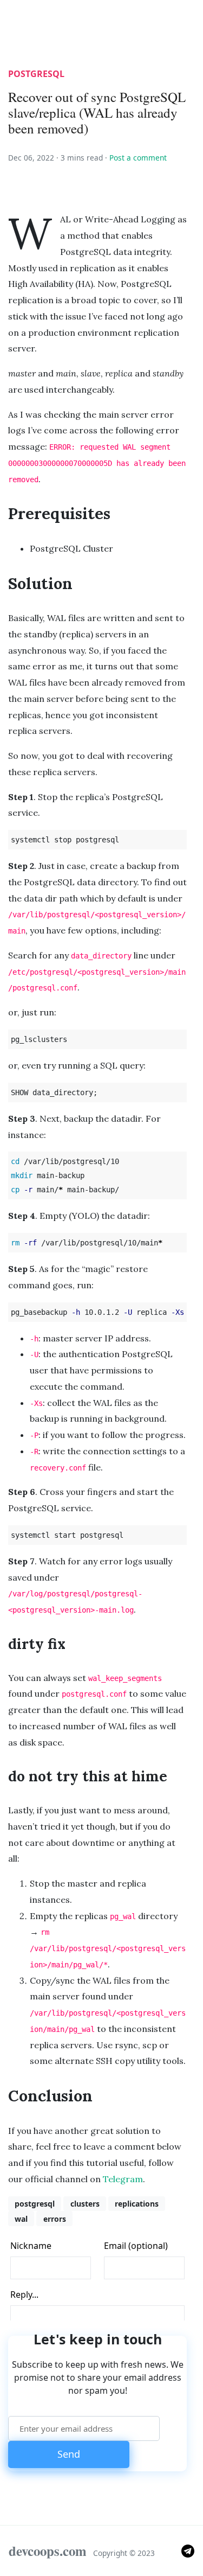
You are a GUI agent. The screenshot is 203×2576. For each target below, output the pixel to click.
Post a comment (138, 158)
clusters (85, 2204)
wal (21, 2219)
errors (55, 2219)
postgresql (36, 74)
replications (137, 2204)
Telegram (123, 2179)
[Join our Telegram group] (188, 2550)
